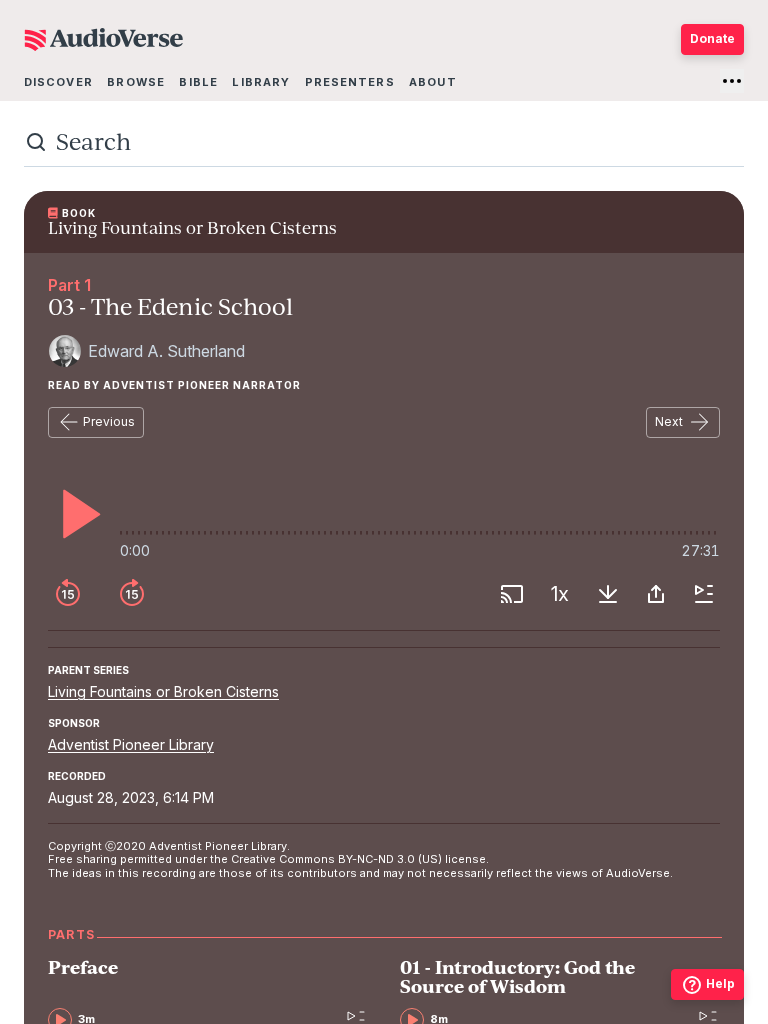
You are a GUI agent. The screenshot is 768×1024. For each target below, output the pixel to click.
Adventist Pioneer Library (131, 744)
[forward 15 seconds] (132, 594)
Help (720, 983)
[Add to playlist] (704, 594)
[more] (732, 81)
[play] (76, 514)
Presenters (350, 82)
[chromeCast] (512, 594)
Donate (712, 38)
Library (261, 82)
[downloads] (608, 594)
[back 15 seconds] (68, 594)
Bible (198, 82)
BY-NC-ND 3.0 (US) (390, 859)
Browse (136, 82)
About (433, 82)
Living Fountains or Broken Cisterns (163, 691)
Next (669, 421)
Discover (58, 82)
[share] (656, 594)
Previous (109, 421)
